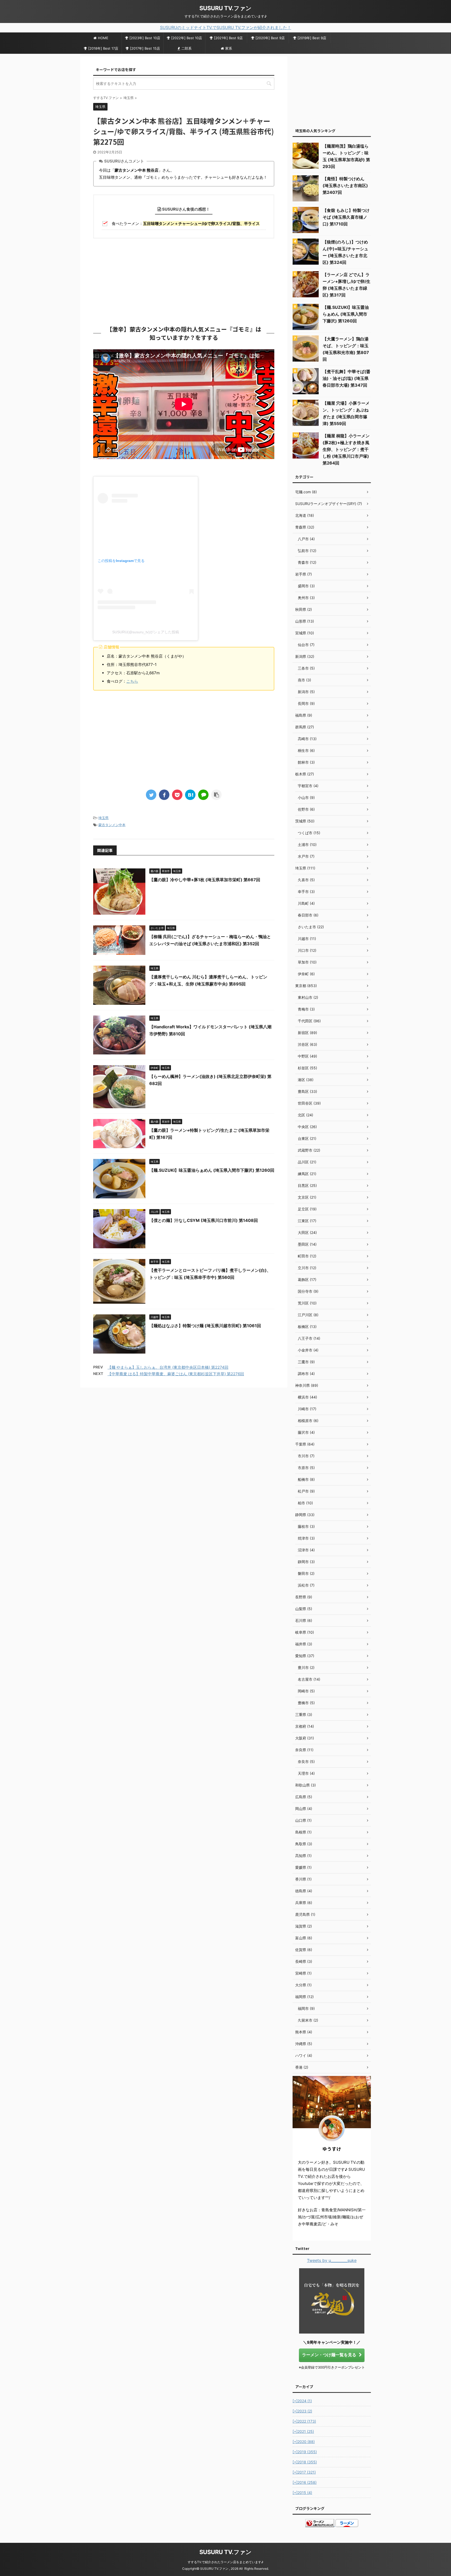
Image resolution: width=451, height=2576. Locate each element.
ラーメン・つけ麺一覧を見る (329, 2355)
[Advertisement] (184, 280)
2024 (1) (302, 2401)
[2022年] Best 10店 (187, 38)
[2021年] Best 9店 (228, 38)
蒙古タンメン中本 (112, 825)
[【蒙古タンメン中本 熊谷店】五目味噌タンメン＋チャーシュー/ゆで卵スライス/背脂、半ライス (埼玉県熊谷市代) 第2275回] (190, 795)
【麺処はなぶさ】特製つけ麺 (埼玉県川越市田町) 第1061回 (205, 1326)
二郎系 (186, 48)
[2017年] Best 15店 (145, 48)
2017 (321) (304, 2472)
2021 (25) (303, 2431)
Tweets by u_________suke (332, 2260)
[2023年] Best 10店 (145, 38)
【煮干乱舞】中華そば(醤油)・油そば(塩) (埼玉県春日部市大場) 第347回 (346, 378)
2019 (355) (305, 2452)
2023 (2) (302, 2411)
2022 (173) (304, 2421)
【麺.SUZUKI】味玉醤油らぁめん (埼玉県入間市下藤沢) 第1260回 (212, 1170)
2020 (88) (304, 2442)
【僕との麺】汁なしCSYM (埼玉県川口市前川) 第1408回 (204, 1220)
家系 (229, 48)
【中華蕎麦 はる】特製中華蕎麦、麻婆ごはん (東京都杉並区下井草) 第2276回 (176, 1374)
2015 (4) (302, 2493)
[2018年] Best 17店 (103, 48)
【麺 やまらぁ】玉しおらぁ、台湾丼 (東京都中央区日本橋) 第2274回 (168, 1367)
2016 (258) (305, 2482)
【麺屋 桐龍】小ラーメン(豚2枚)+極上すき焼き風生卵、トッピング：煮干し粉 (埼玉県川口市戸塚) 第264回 (346, 449)
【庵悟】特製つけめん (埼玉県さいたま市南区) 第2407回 (345, 185)
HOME (103, 38)
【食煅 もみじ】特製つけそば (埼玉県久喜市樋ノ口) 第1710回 (346, 217)
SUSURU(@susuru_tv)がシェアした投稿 (146, 632)
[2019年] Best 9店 (312, 38)
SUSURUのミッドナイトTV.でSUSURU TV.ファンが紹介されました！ (226, 27)
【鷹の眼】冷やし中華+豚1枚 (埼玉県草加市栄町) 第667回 (205, 880)
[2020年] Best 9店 (270, 38)
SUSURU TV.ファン (225, 8)
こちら (132, 681)
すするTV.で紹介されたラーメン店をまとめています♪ (225, 2562)
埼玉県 (103, 818)
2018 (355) (305, 2462)
